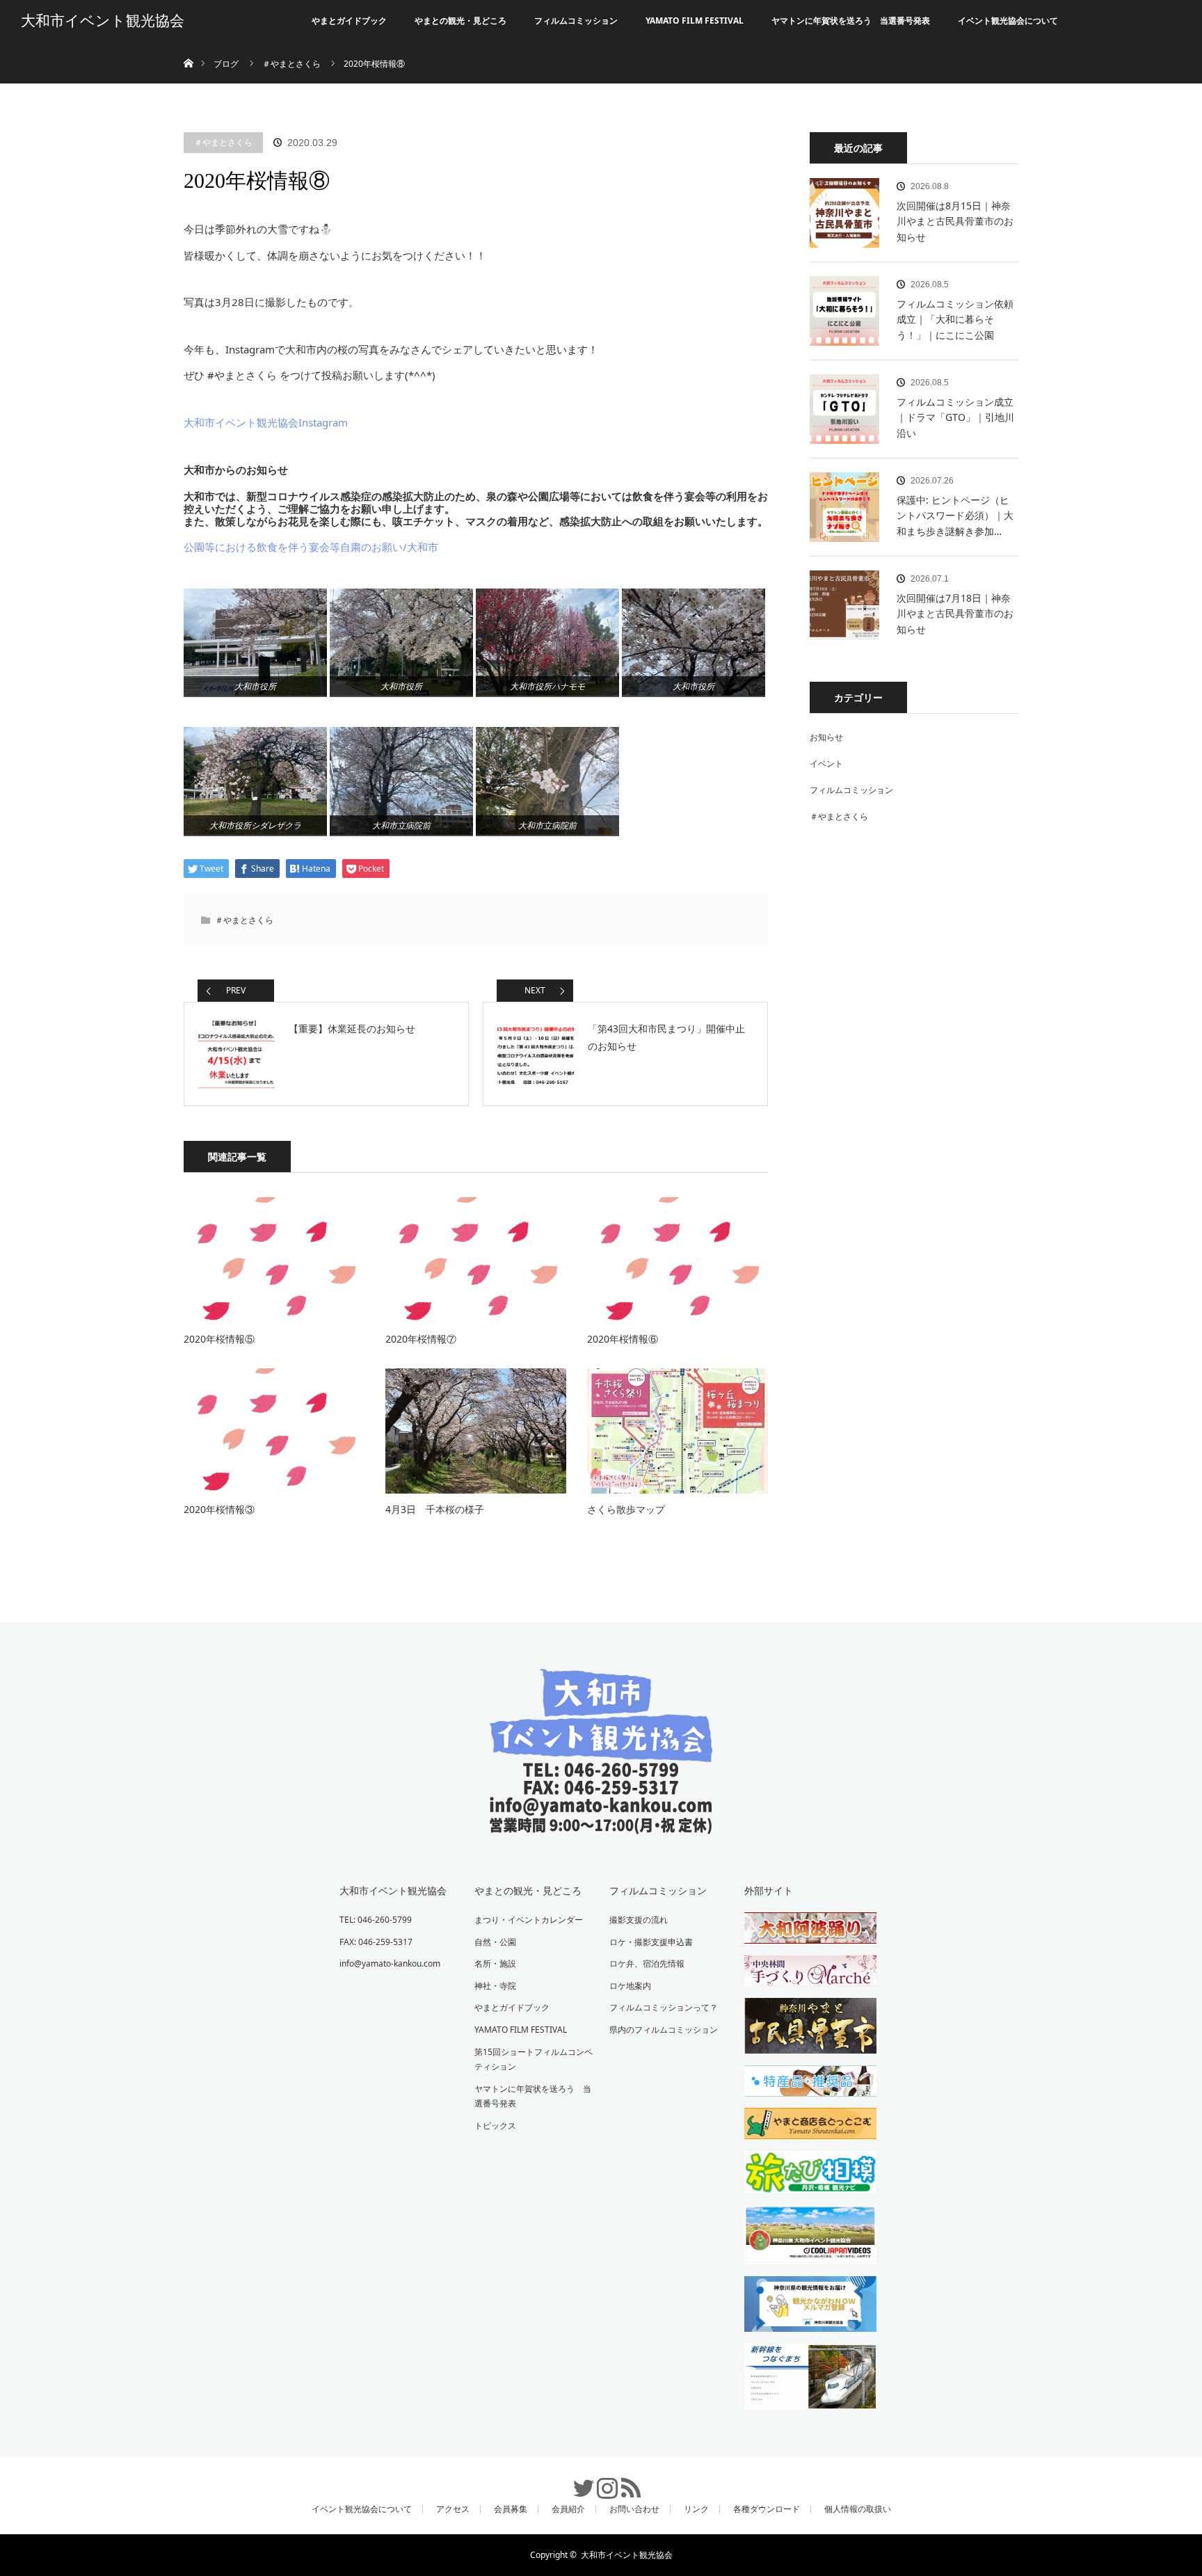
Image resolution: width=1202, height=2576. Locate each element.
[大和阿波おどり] (803, 1930)
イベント (826, 763)
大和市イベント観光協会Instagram (266, 422)
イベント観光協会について (1008, 21)
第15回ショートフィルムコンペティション (534, 2059)
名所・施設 (495, 1963)
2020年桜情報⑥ (623, 1339)
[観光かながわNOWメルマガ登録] (803, 2306)
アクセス (453, 2509)
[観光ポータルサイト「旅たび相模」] (803, 2175)
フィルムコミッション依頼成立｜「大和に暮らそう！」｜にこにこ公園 (955, 319)
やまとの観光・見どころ (460, 21)
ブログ (226, 64)
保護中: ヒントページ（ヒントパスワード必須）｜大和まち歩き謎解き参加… (955, 515)
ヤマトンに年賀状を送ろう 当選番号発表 (851, 21)
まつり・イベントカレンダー (529, 1920)
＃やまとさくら (223, 142)
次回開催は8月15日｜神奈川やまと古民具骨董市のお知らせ (955, 221)
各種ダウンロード (767, 2509)
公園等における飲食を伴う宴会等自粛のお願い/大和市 (311, 547)
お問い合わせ (634, 2509)
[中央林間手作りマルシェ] (803, 1974)
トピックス (495, 2126)
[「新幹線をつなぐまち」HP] (803, 2379)
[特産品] (803, 2083)
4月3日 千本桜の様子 (435, 1509)
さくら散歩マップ (626, 1509)
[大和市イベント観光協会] (601, 1824)
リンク (696, 2509)
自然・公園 (495, 1942)
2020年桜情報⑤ (219, 1339)
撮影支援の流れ (639, 1920)
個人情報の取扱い (858, 2509)
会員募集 (511, 2509)
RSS (625, 2481)
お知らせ (826, 737)
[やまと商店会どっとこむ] (803, 2126)
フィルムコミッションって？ (664, 2007)
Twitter (577, 2481)
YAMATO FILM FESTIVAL (695, 21)
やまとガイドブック (349, 21)
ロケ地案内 (630, 1986)
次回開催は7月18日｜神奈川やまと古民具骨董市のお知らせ (955, 614)
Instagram (601, 2481)
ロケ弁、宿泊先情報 (647, 1963)
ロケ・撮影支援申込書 (651, 1942)
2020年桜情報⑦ (421, 1339)
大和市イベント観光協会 (103, 21)
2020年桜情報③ (219, 1509)
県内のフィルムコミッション (664, 2030)
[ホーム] (188, 47)
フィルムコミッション (576, 21)
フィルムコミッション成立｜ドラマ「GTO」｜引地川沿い (955, 417)
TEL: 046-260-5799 (376, 1920)
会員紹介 (568, 2509)
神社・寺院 (495, 1986)
